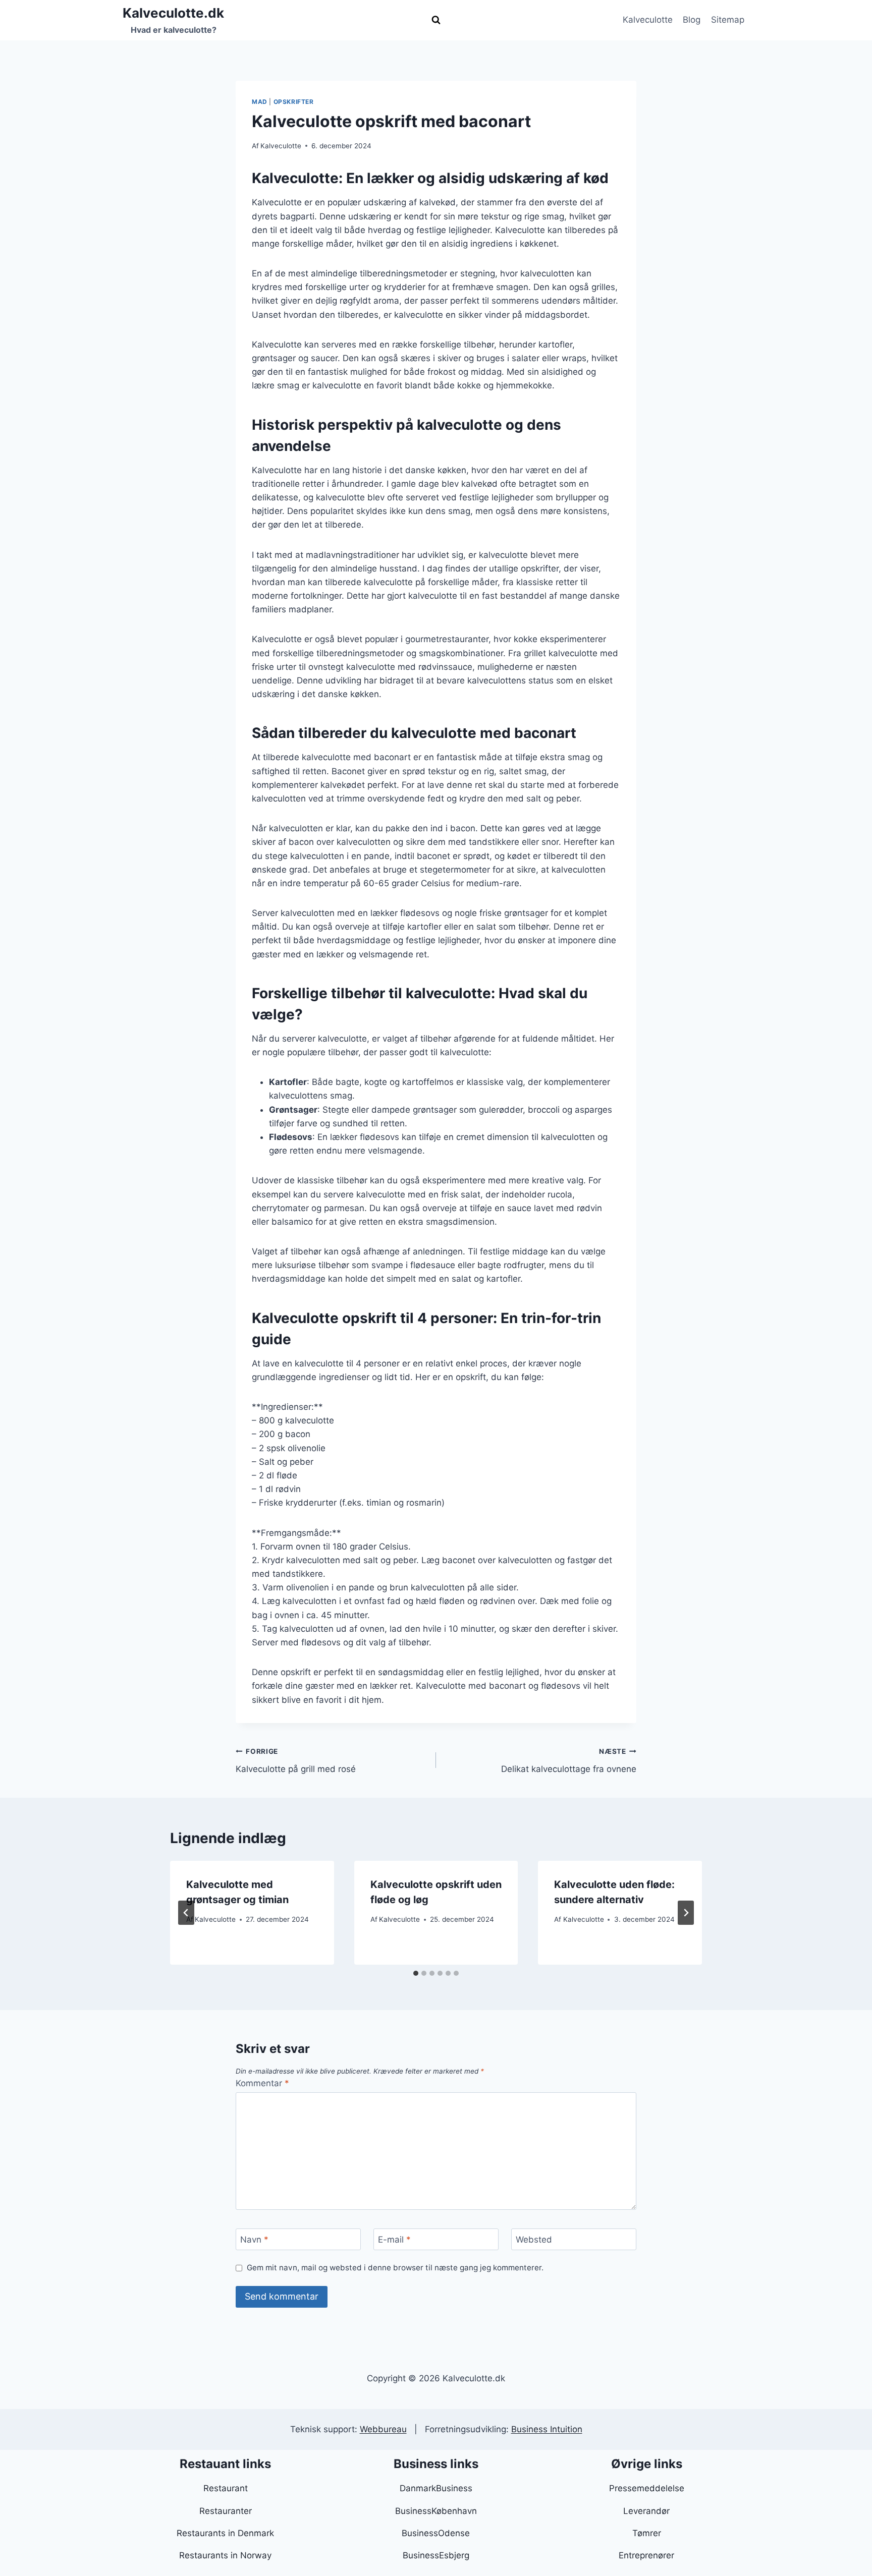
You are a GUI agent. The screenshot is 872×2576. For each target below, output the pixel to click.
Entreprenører (646, 2555)
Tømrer (647, 2533)
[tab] (416, 1973)
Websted (534, 2240)
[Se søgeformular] (436, 20)
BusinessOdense (436, 2533)
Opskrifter (294, 102)
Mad (260, 102)
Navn (254, 2240)
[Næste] (686, 1913)
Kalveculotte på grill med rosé (296, 1761)
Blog (692, 20)
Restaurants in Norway (225, 2555)
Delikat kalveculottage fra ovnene (569, 1761)
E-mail (394, 2240)
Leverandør (646, 2511)
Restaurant (226, 2488)
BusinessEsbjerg (436, 2555)
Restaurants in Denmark (225, 2533)
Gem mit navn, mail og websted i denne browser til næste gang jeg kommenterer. (395, 2268)
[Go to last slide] (186, 1913)
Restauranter (226, 2511)
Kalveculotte (648, 20)
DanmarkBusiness (436, 2488)
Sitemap (728, 20)
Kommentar (262, 2083)
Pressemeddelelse (647, 2488)
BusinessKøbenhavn (436, 2511)
